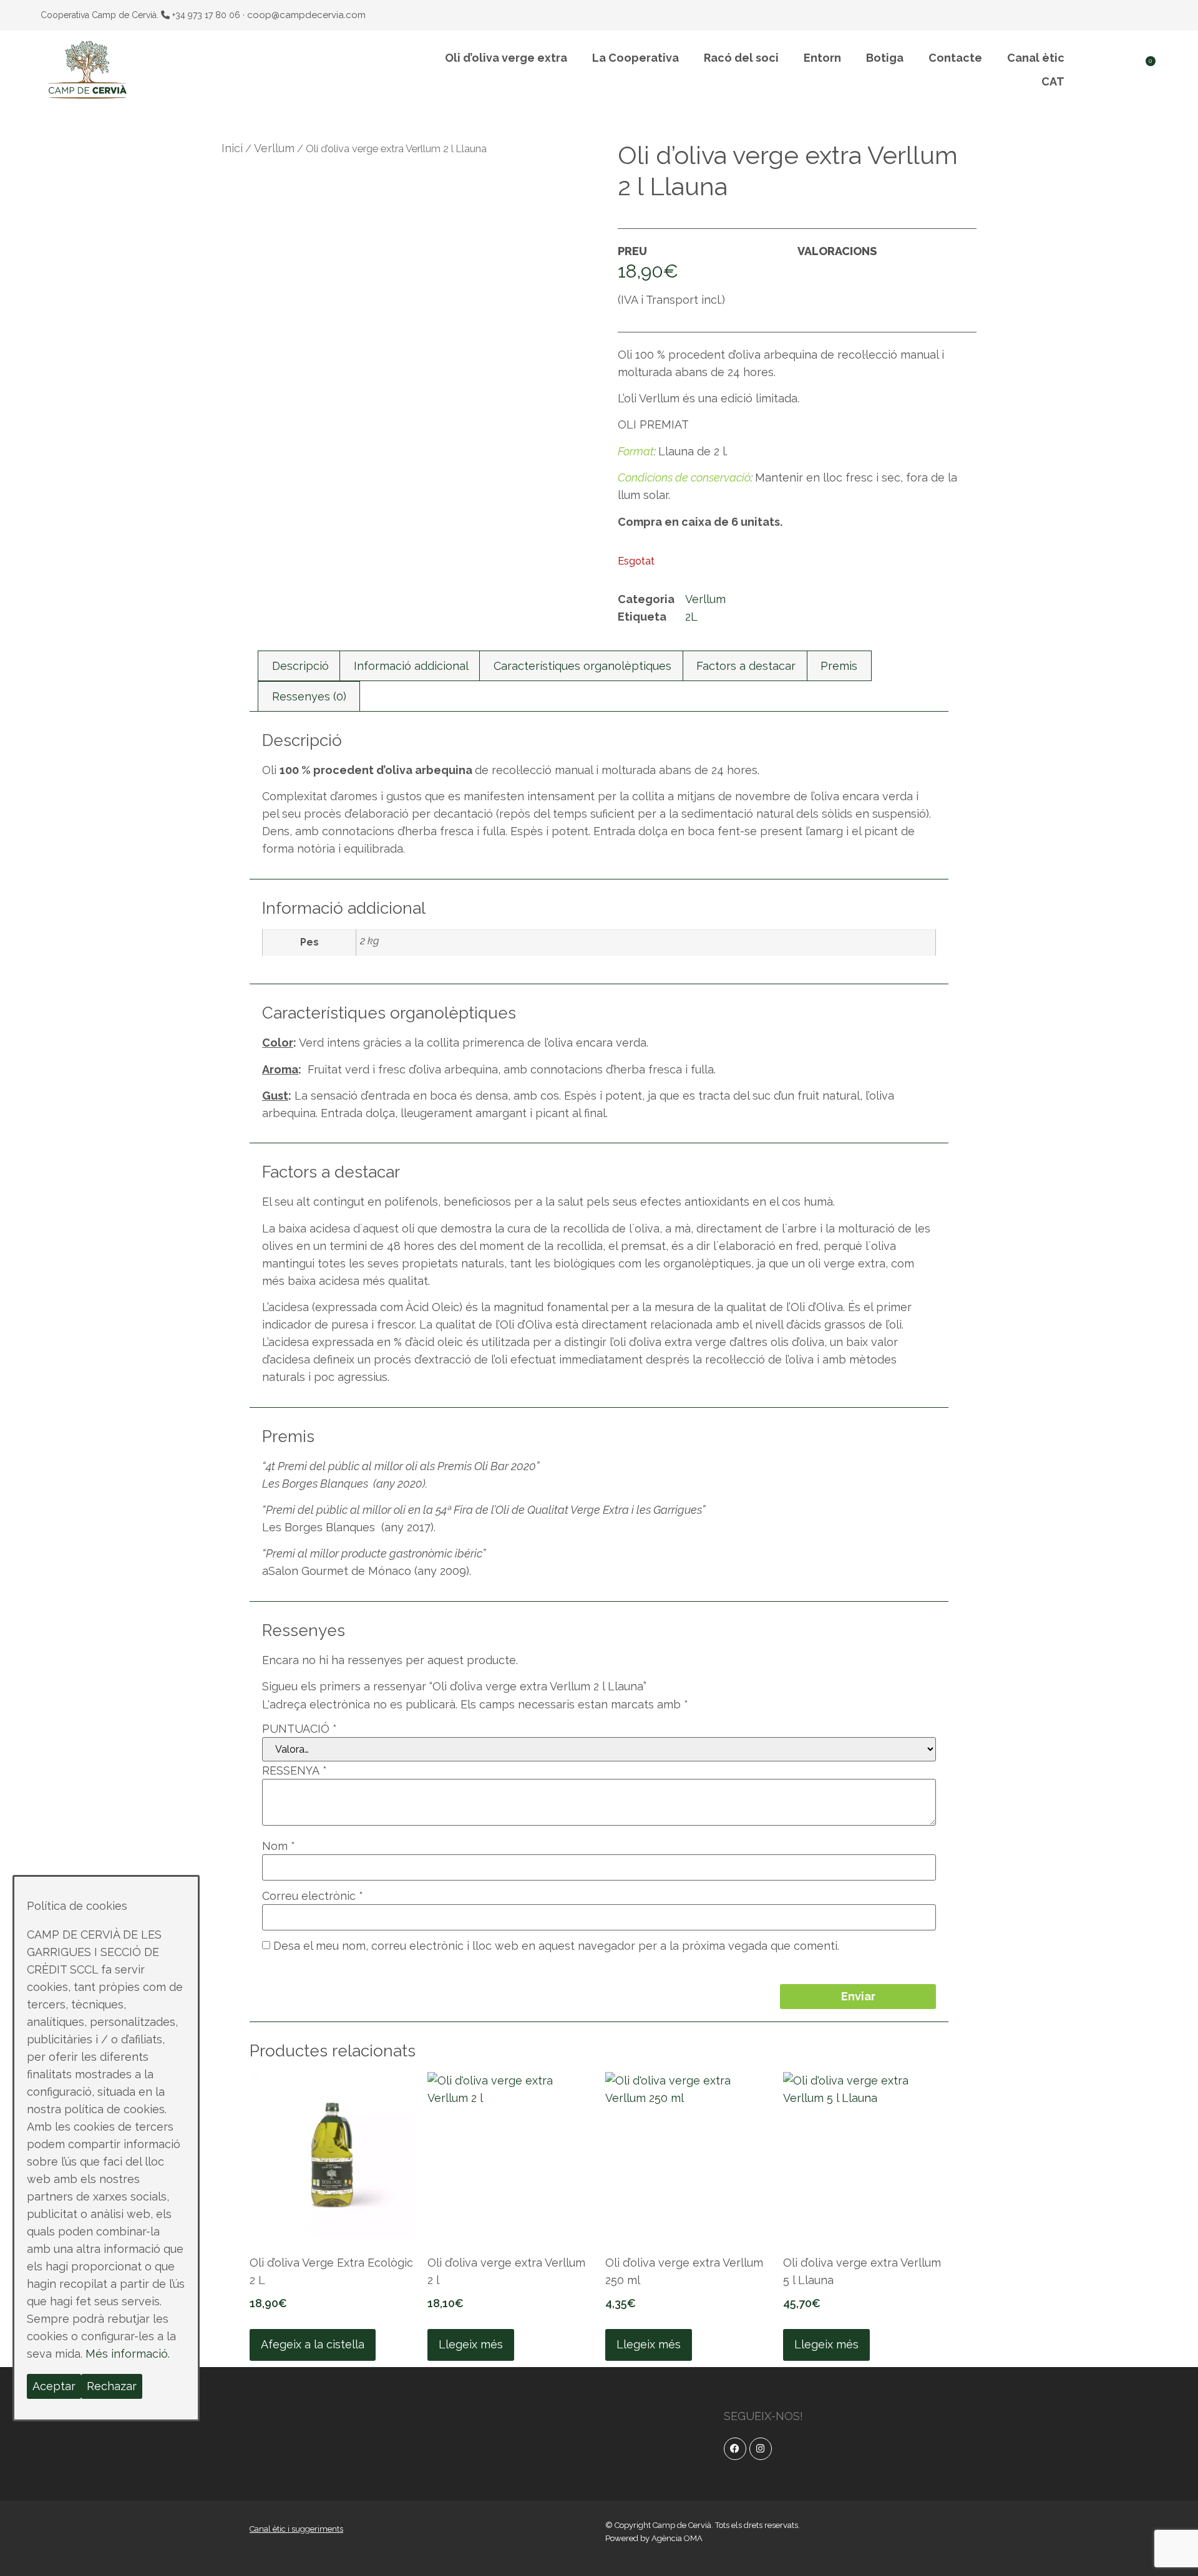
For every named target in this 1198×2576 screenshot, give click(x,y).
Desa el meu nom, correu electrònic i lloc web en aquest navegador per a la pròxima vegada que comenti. (556, 1946)
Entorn (822, 58)
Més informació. (128, 2354)
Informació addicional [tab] (411, 666)
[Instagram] (761, 2449)
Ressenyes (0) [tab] (309, 696)
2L (691, 617)
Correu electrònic (313, 1896)
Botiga (885, 58)
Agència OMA (677, 2538)
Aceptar (54, 2386)
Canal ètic (1036, 58)
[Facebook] (735, 2449)
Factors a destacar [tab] (746, 666)
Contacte (955, 58)
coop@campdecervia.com (306, 15)
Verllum (274, 148)
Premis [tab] (839, 666)
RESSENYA (295, 1771)
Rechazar (112, 2386)
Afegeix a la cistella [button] (313, 2344)
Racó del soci (741, 58)
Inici (232, 148)
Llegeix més (471, 2344)
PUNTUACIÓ (299, 1729)
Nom (279, 1846)
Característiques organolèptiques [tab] (582, 666)
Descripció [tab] (300, 666)
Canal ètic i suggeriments (296, 2529)
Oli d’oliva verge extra (506, 58)
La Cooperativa (636, 58)
